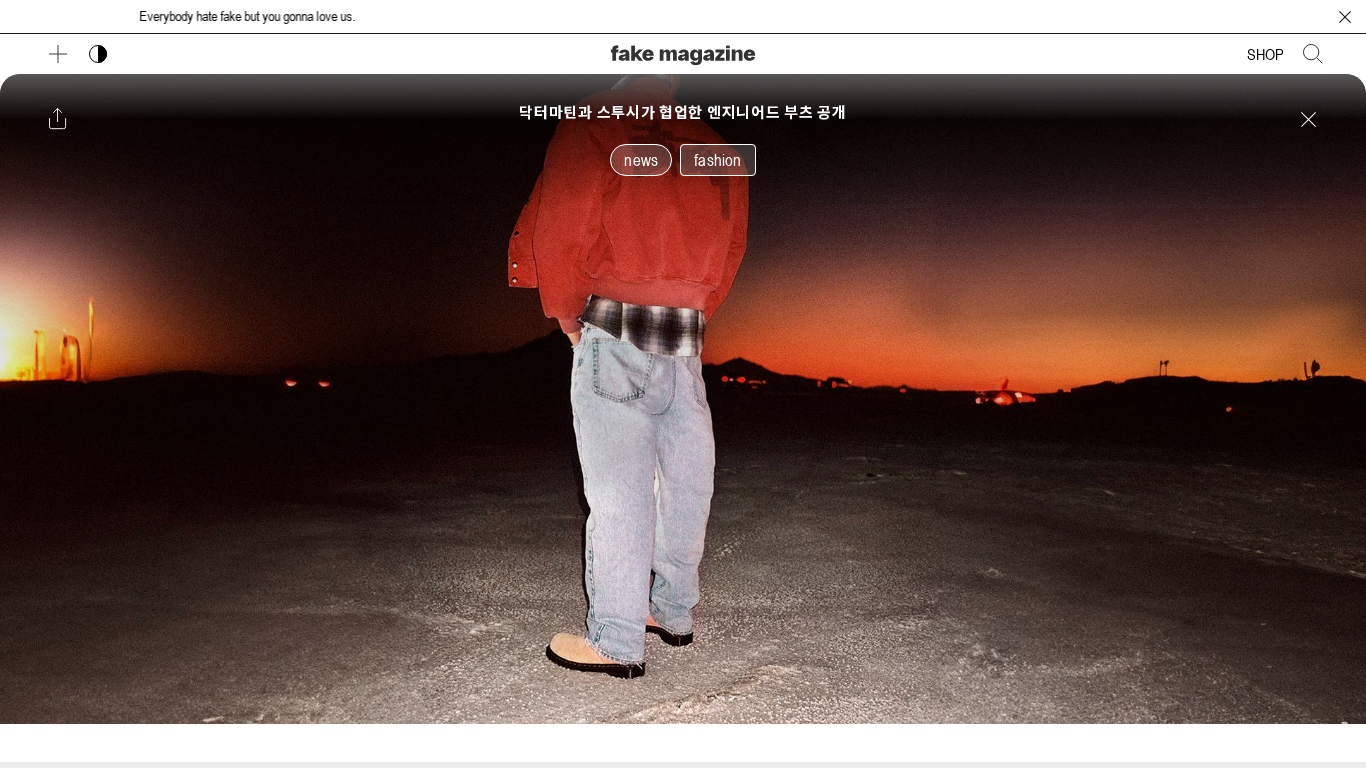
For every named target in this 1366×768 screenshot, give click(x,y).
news (641, 160)
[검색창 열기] (1313, 54)
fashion (717, 160)
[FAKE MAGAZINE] (683, 52)
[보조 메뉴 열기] (58, 54)
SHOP (1265, 54)
